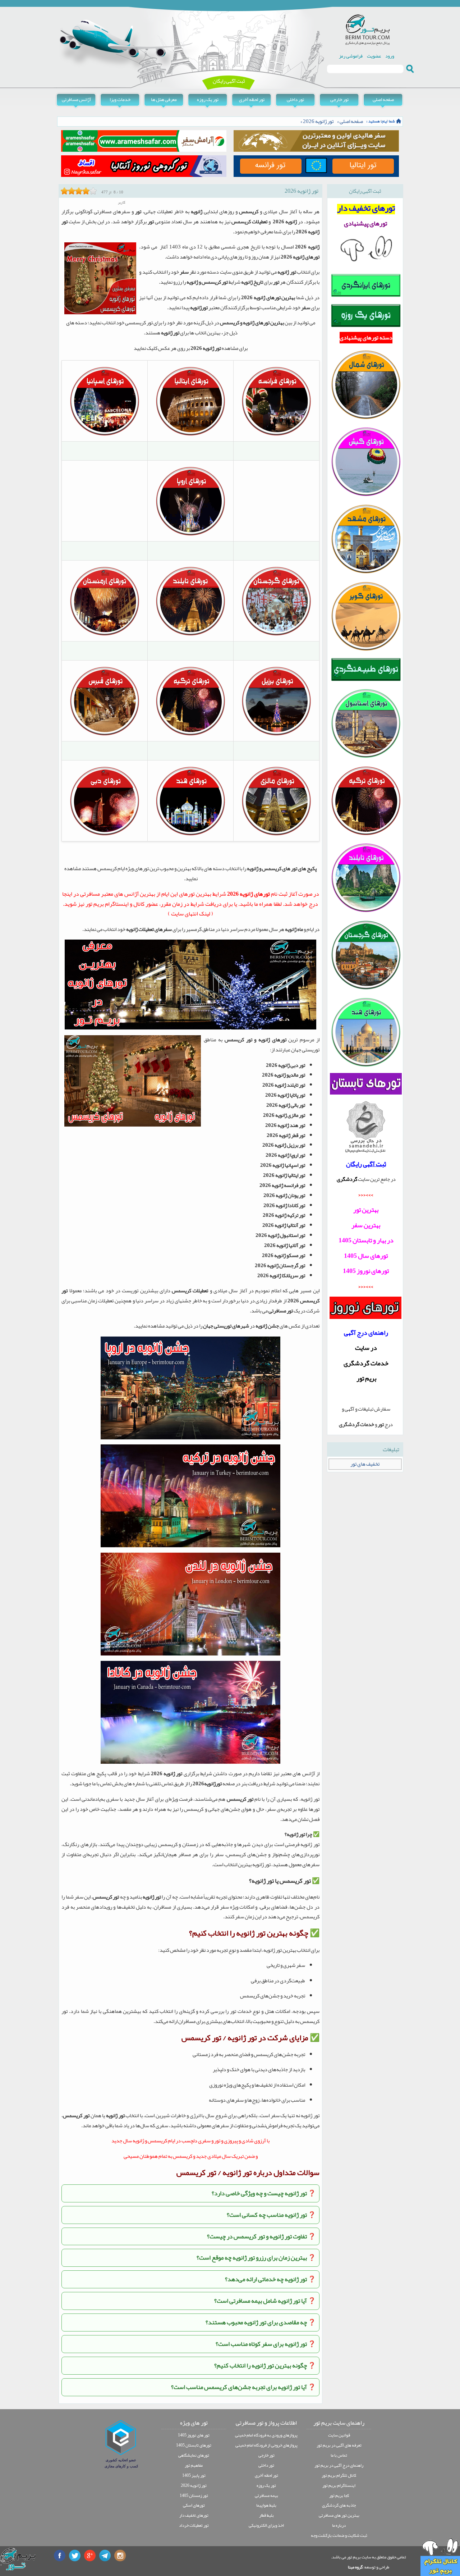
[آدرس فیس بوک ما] (60, 2556)
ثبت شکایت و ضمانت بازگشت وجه (339, 2535)
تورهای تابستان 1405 (194, 2445)
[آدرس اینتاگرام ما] (120, 2556)
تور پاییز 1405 (194, 2475)
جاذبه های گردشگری (339, 2505)
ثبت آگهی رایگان (229, 81)
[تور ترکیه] (190, 735)
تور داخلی (295, 99)
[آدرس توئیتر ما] (75, 2556)
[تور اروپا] (190, 535)
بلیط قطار (266, 2515)
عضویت (374, 56)
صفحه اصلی (383, 99)
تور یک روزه (208, 99)
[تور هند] (190, 835)
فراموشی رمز (351, 56)
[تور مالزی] (276, 835)
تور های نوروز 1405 (194, 2435)
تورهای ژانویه (273, 1040)
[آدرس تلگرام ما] (105, 2556)
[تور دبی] (105, 835)
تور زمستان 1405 (194, 2495)
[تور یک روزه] (366, 326)
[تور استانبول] (366, 757)
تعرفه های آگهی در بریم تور (339, 2445)
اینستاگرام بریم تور (339, 2485)
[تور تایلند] (190, 635)
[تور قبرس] (105, 735)
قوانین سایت (339, 2435)
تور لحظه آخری (252, 99)
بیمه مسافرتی (266, 2495)
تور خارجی (339, 99)
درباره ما (339, 2525)
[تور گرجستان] (276, 635)
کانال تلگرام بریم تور (339, 2475)
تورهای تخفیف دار (194, 2515)
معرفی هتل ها (164, 99)
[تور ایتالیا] (190, 435)
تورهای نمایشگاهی (194, 2455)
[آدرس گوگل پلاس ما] (90, 2556)
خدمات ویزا (120, 99)
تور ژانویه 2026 (318, 121)
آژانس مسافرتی (76, 99)
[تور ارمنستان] (105, 635)
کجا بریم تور (339, 2495)
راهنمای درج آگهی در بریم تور (339, 2465)
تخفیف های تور (365, 1464)
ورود (390, 56)
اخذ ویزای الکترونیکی (266, 2525)
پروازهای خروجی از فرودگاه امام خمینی (266, 2445)
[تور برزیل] (276, 735)
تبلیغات (391, 1449)
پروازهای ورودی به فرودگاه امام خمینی (266, 2435)
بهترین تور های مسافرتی (339, 2515)
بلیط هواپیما (266, 2505)
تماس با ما (339, 2455)
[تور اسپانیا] (105, 435)
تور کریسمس (215, 282)
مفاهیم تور (194, 2465)
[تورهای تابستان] (366, 1084)
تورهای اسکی (194, 2505)
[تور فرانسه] (276, 435)
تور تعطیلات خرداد (194, 2525)
